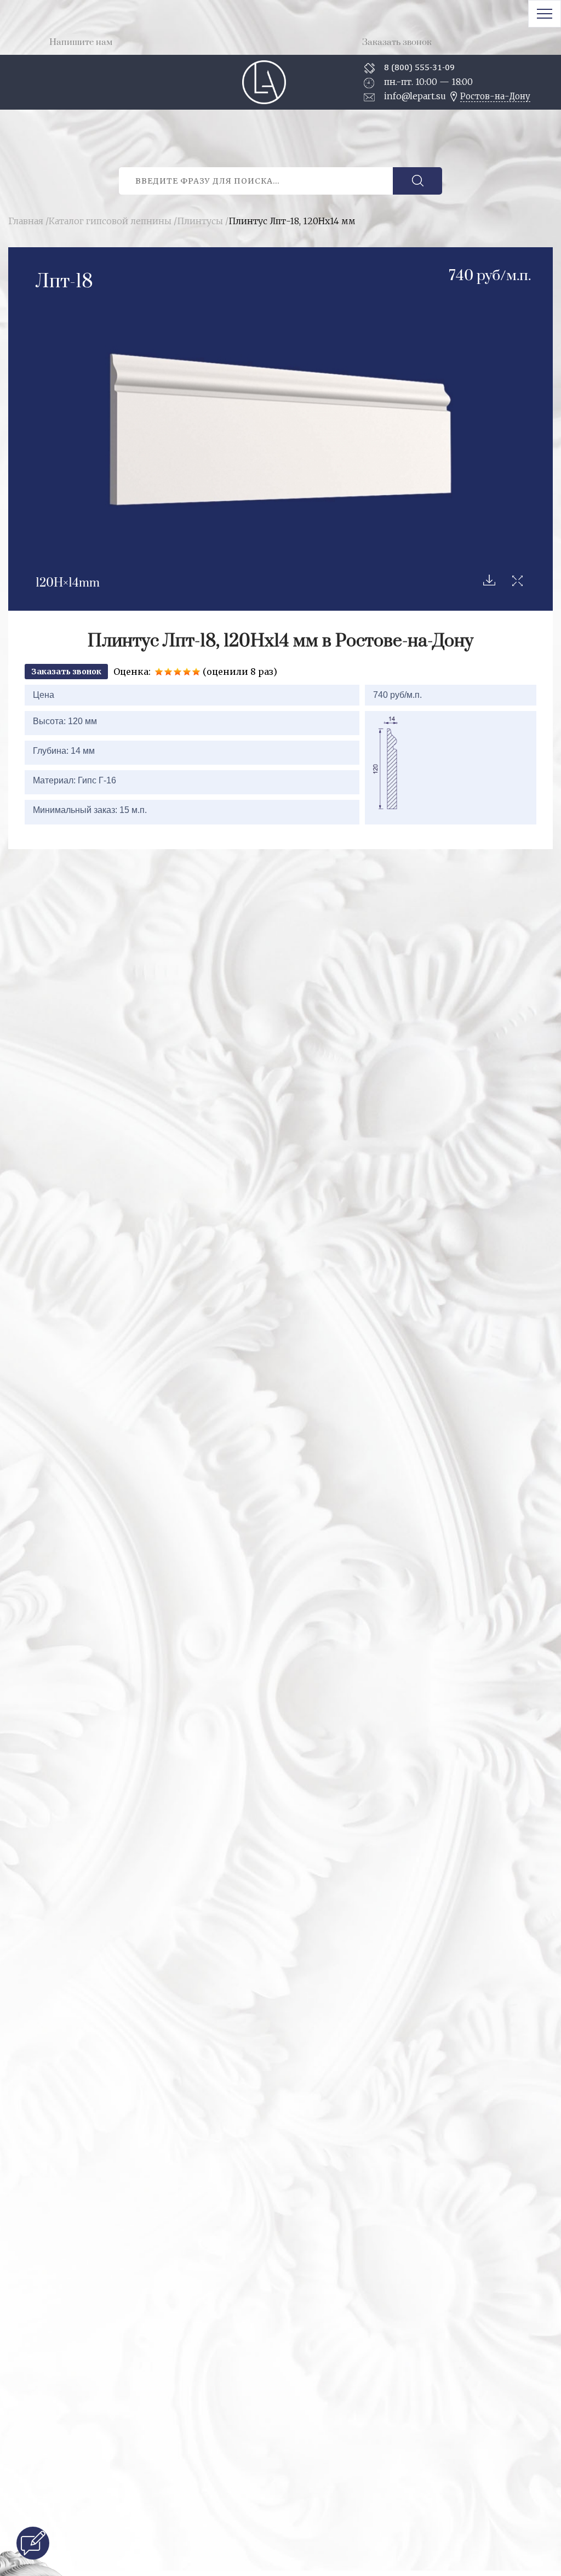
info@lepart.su (415, 96)
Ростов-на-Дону (495, 96)
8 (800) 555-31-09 (419, 67)
